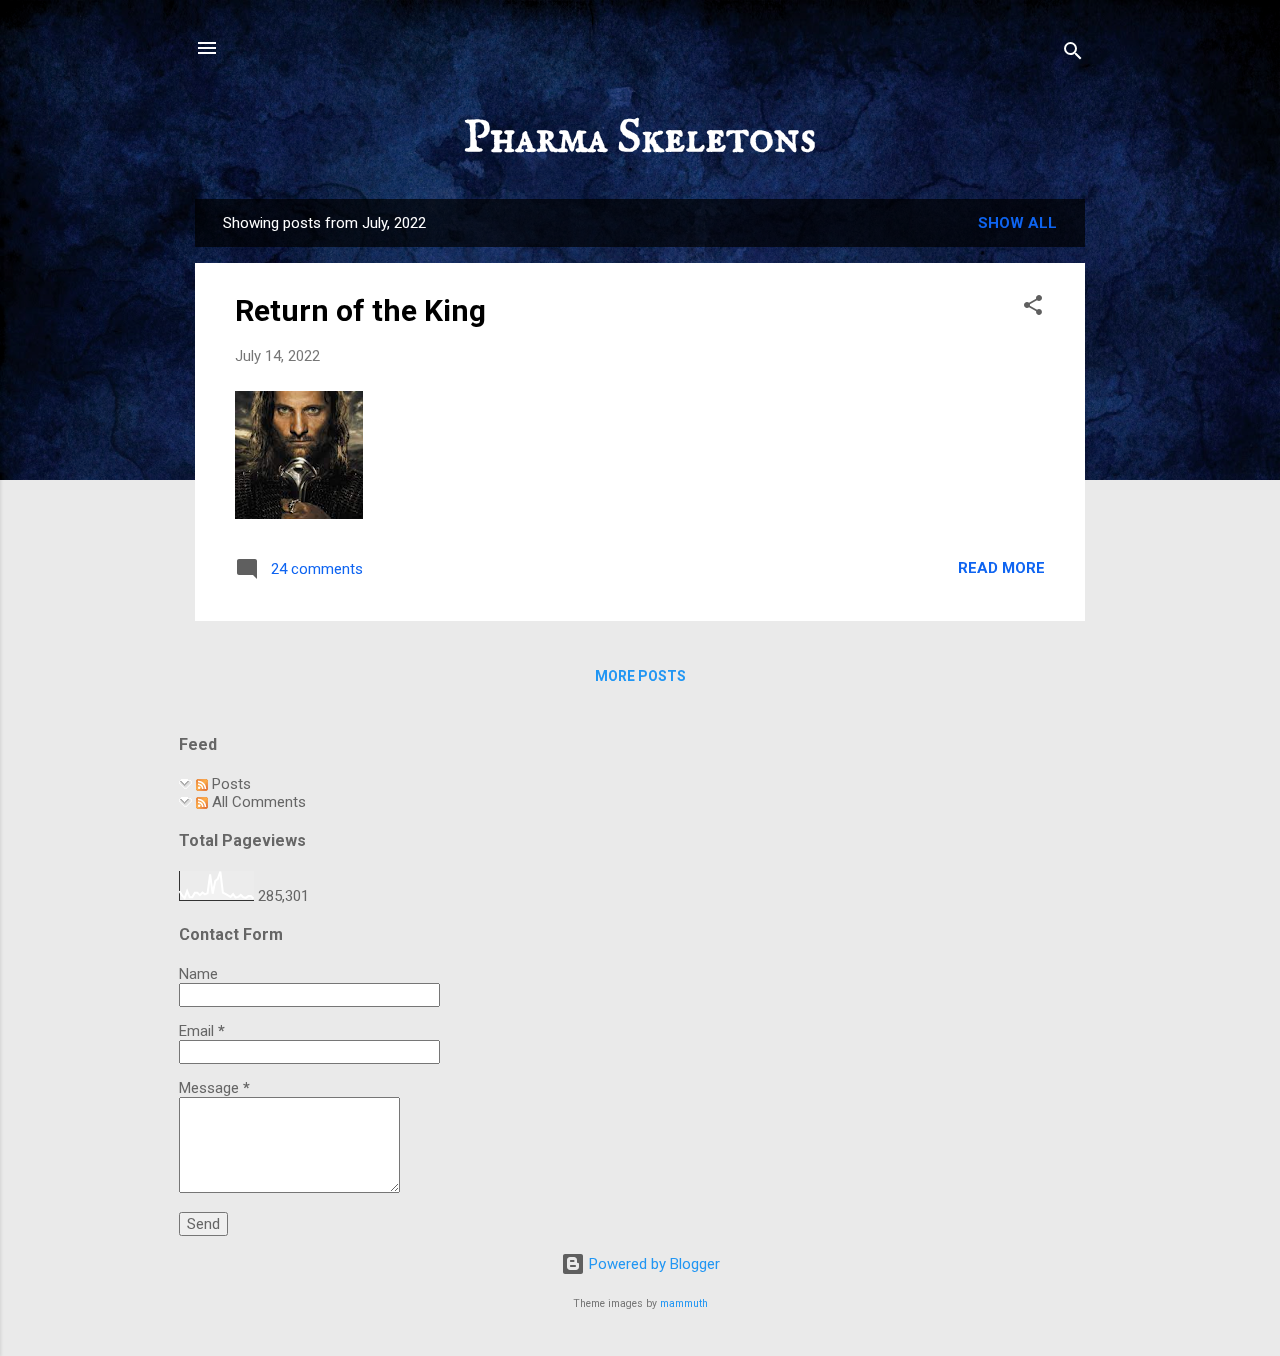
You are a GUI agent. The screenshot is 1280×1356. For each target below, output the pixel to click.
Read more (1001, 568)
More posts (640, 676)
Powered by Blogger (652, 1264)
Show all (1017, 223)
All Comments (257, 802)
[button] (1033, 308)
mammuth (684, 1303)
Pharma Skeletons (640, 138)
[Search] (1073, 54)
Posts (229, 784)
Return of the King (360, 310)
